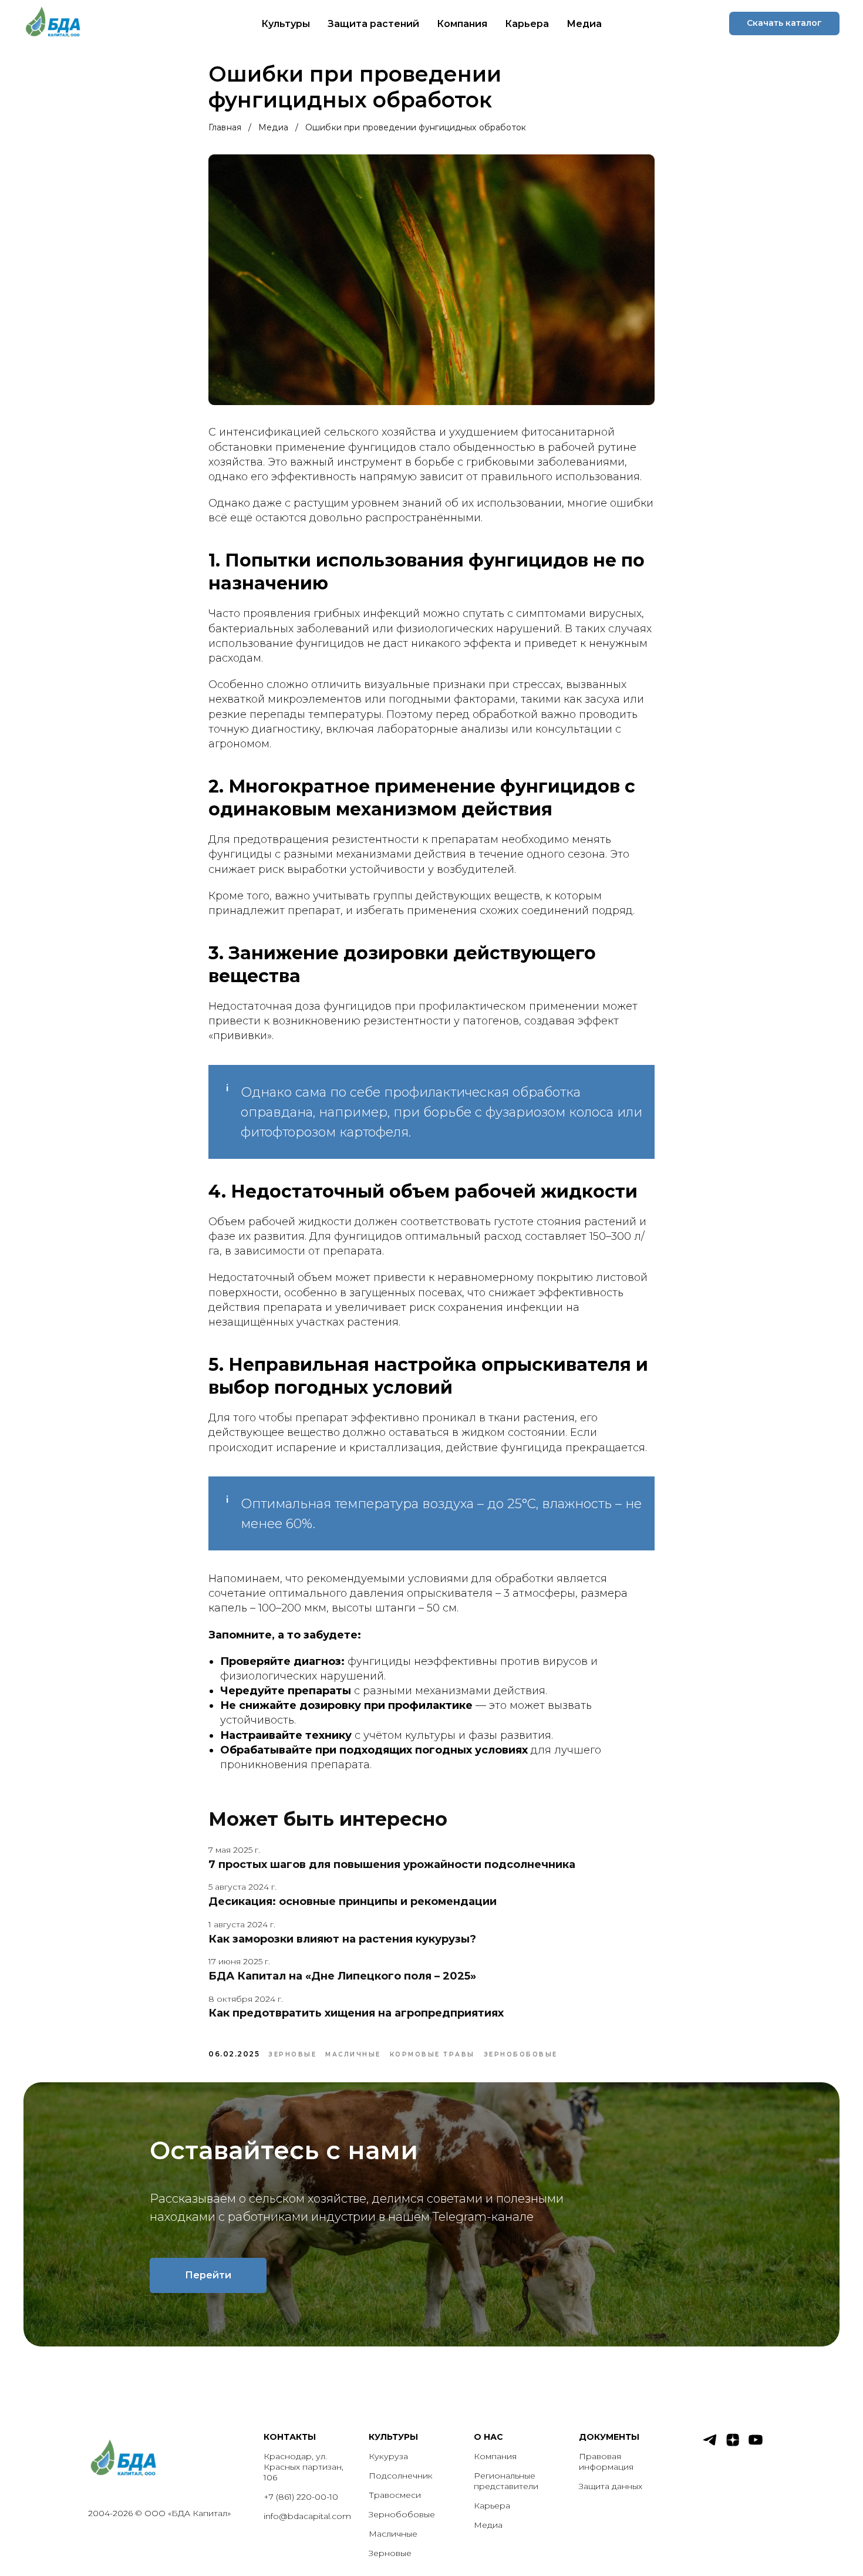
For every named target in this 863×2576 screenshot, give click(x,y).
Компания (462, 24)
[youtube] (756, 2445)
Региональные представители (506, 2481)
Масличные (393, 2534)
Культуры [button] (286, 24)
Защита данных (611, 2486)
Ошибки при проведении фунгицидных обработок (416, 127)
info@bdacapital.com (307, 2516)
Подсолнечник (401, 2476)
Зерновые (390, 2553)
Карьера (527, 24)
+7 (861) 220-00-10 (301, 2497)
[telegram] (710, 2445)
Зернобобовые (402, 2514)
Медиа (584, 24)
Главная (225, 127)
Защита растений (373, 24)
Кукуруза (388, 2456)
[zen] (733, 2445)
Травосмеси (395, 2495)
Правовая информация (606, 2462)
